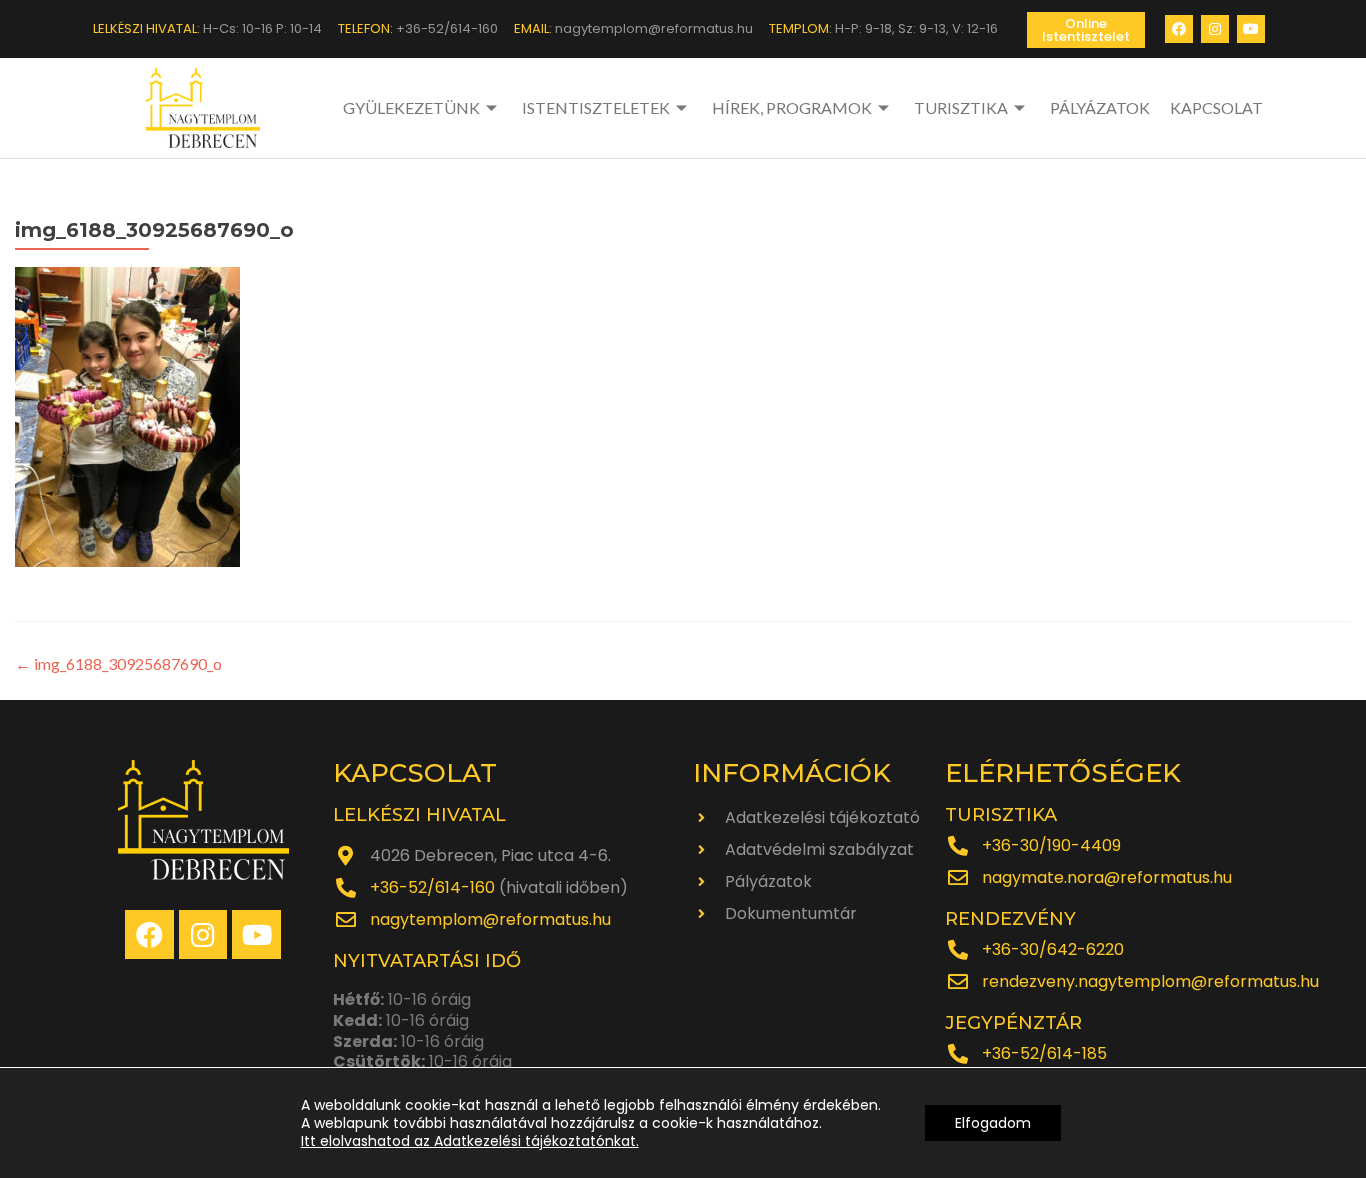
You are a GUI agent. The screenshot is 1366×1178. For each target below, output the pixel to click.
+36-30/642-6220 (1053, 949)
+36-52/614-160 (432, 887)
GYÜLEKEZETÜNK (411, 107)
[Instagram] (1215, 29)
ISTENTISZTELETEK (596, 107)
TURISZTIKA (961, 107)
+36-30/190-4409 (1051, 845)
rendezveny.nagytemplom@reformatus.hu (1150, 981)
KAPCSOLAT (1216, 107)
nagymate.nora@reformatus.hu (1107, 877)
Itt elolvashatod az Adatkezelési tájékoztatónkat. (470, 1141)
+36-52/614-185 (1044, 1053)
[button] (1086, 30)
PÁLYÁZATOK (1100, 107)
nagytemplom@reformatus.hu (490, 919)
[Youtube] (1251, 29)
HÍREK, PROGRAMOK (792, 107)
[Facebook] (1179, 29)
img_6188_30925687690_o (118, 663)
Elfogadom (993, 1123)
